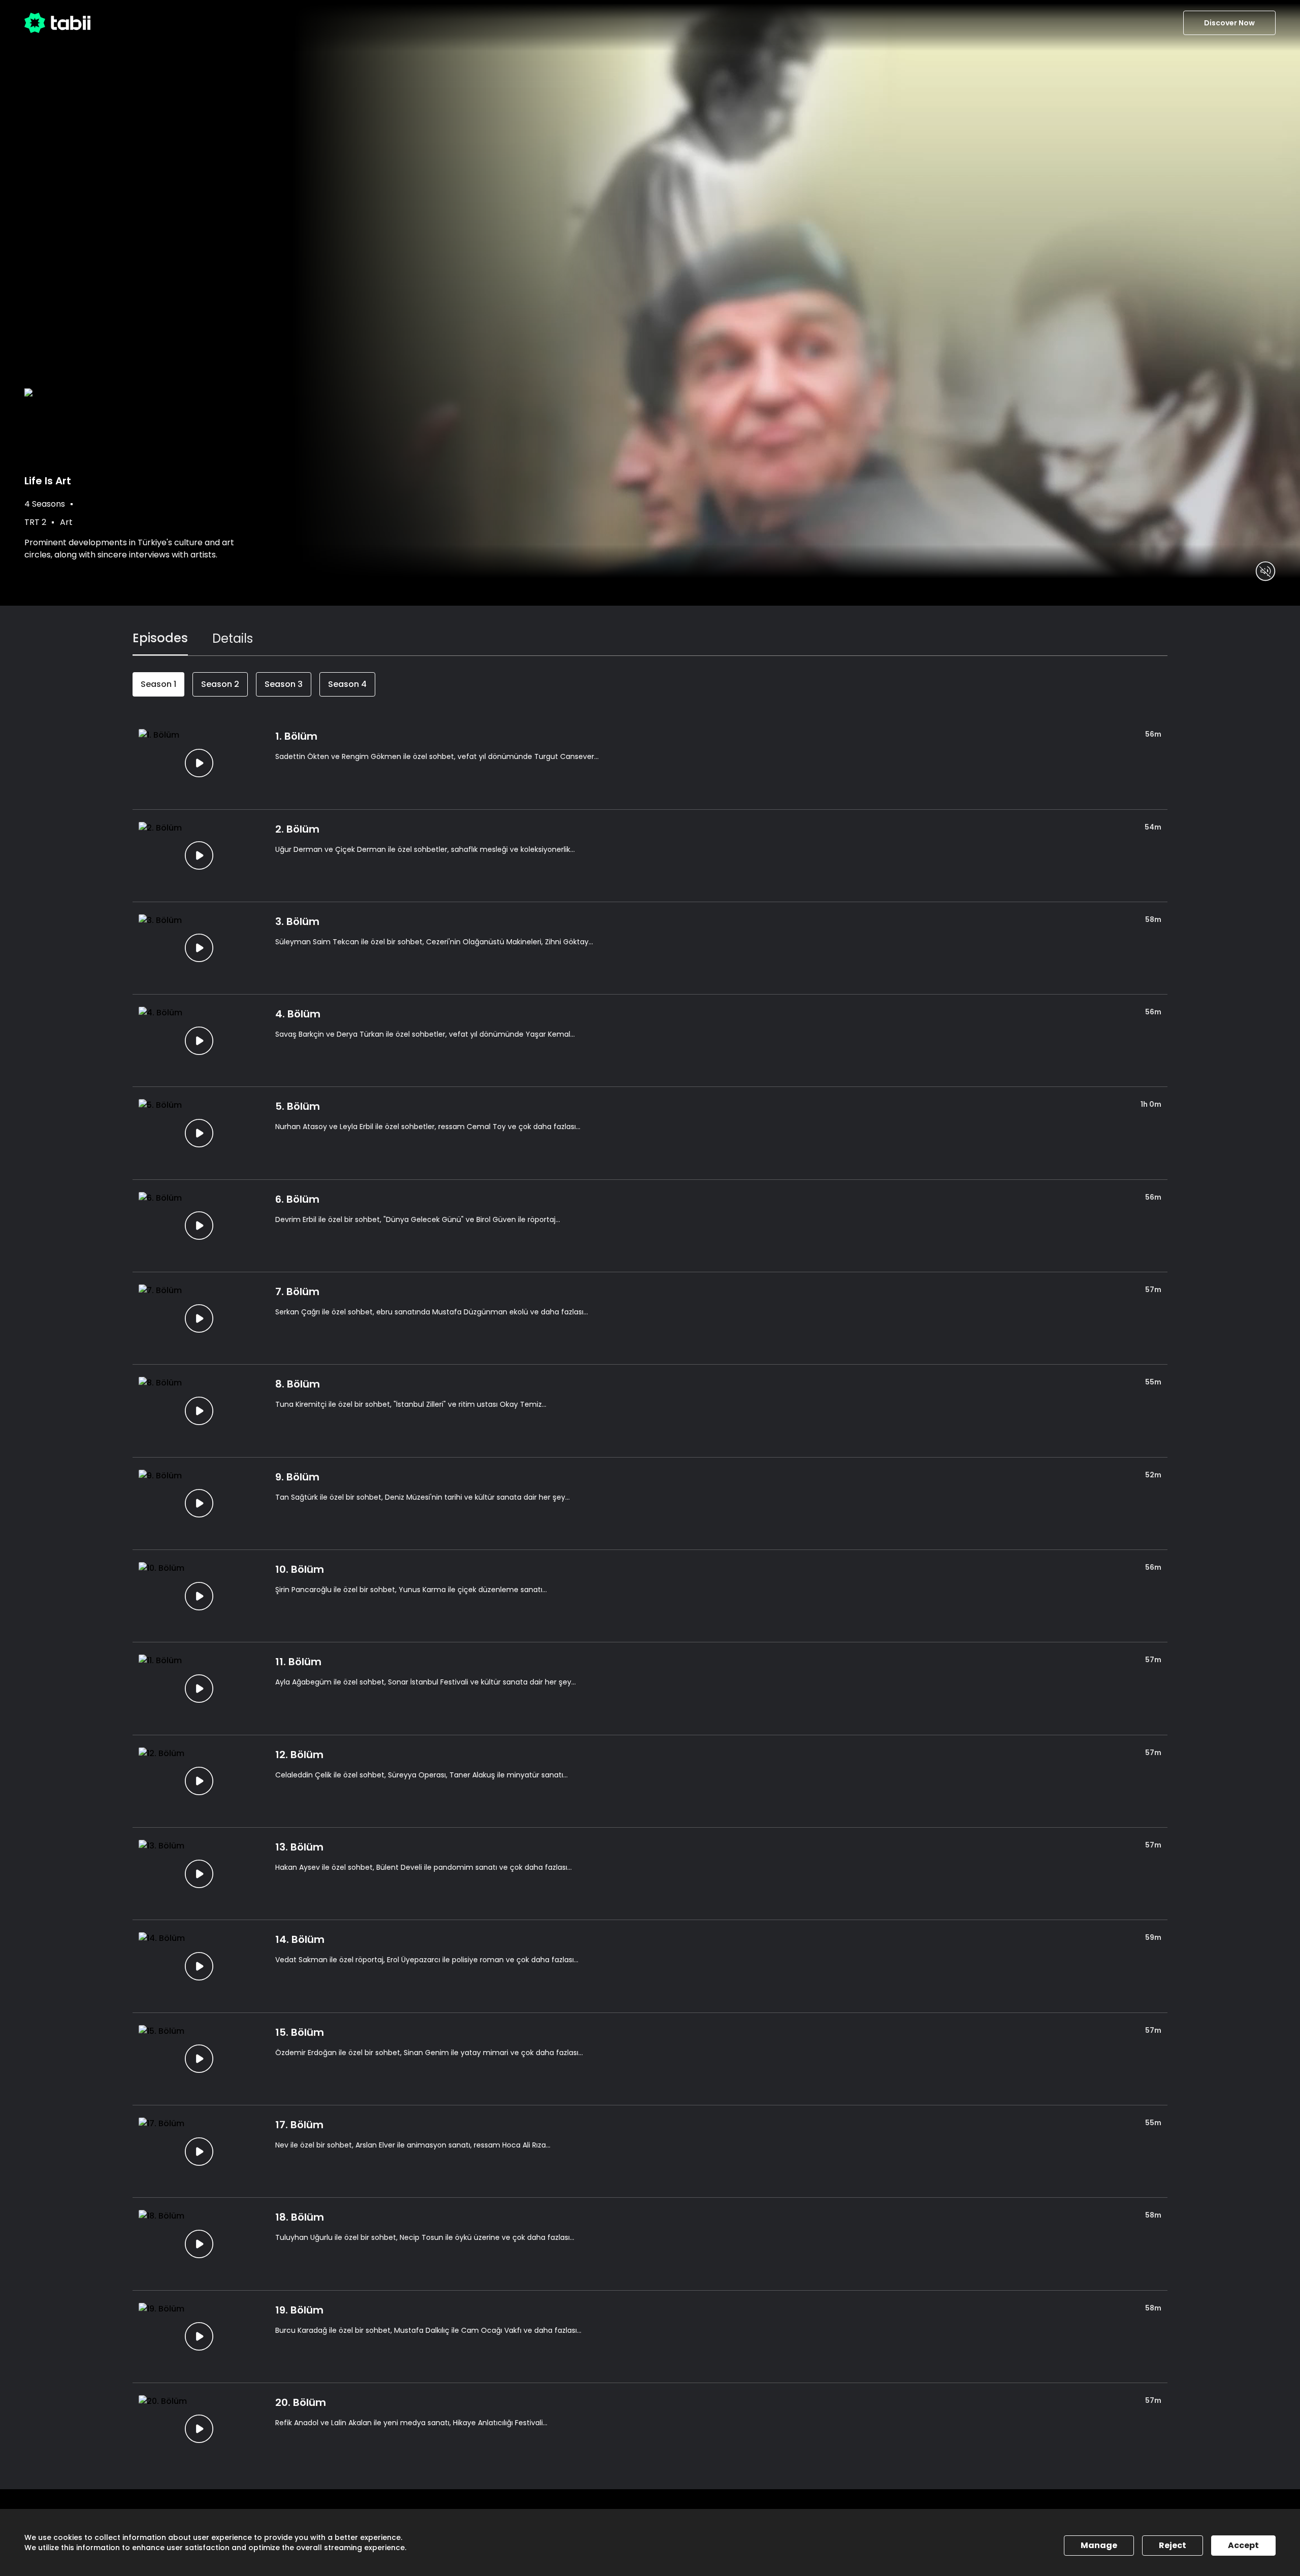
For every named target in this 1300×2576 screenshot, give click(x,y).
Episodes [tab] (160, 638)
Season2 (220, 684)
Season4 (347, 684)
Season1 (158, 684)
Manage (1099, 2545)
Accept (1243, 2545)
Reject (1173, 2545)
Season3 (284, 684)
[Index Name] (199, 763)
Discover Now (1229, 23)
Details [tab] (233, 638)
